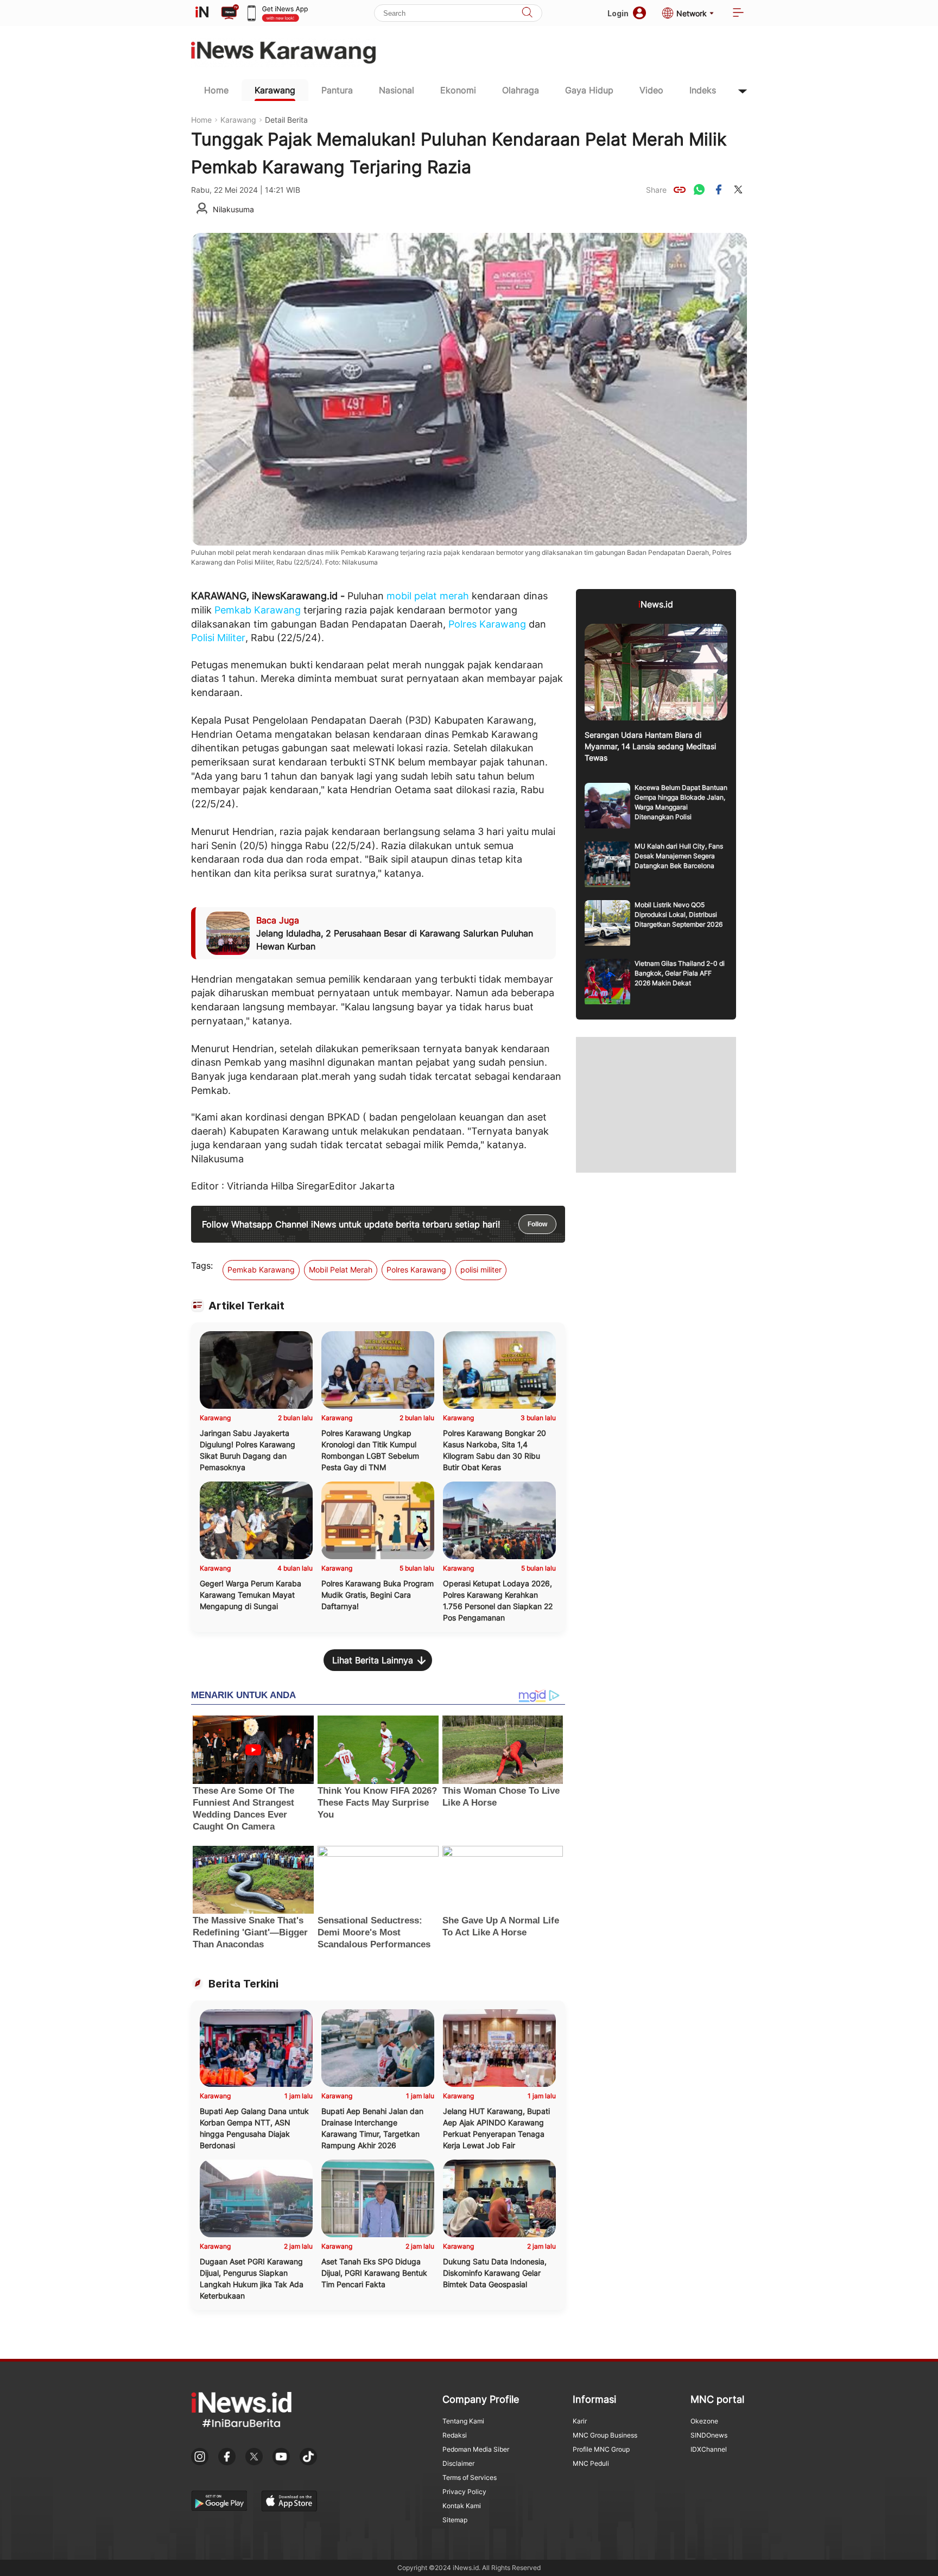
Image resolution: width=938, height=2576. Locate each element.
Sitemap (455, 2520)
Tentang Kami (463, 2421)
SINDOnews (709, 2435)
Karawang (275, 90)
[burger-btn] (738, 13)
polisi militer (481, 1270)
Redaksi (455, 2435)
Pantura (337, 90)
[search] (527, 13)
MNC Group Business (605, 2435)
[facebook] (719, 189)
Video (651, 90)
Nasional (397, 90)
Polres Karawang (487, 624)
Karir (580, 2421)
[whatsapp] (699, 189)
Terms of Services (470, 2477)
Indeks (703, 90)
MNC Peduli (591, 2463)
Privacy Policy (464, 2492)
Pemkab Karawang (258, 610)
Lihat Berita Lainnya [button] (373, 1660)
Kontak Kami (462, 2506)
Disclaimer (458, 2463)
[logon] (202, 13)
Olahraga (521, 90)
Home (216, 90)
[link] (680, 189)
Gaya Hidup (589, 90)
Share (656, 190)
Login (618, 13)
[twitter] (738, 189)
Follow (537, 1224)
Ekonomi (458, 90)
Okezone (704, 2421)
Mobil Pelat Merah (341, 1270)
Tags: (202, 1265)
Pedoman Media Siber (476, 2449)
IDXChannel (709, 2449)
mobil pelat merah (428, 596)
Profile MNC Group (601, 2449)
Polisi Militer (218, 638)
